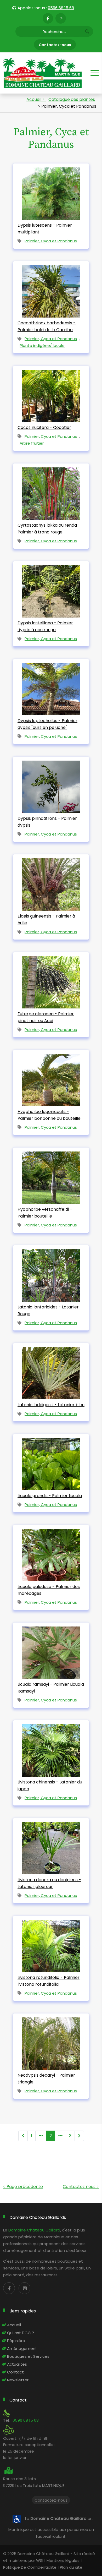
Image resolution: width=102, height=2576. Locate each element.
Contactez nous (81, 2187)
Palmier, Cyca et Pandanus (51, 241)
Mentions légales (63, 2560)
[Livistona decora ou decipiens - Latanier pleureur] (51, 1846)
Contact (15, 2372)
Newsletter (18, 2380)
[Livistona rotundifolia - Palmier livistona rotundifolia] (51, 1944)
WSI (40, 2560)
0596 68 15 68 (61, 8)
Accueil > (36, 99)
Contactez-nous (55, 45)
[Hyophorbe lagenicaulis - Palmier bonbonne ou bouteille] (51, 1078)
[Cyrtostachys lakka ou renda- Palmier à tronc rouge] (51, 491)
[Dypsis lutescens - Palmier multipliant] (51, 191)
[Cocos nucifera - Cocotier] (51, 394)
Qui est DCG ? (21, 2333)
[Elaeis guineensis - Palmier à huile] (51, 882)
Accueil (14, 2325)
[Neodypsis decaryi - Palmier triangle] (51, 2041)
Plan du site (71, 2567)
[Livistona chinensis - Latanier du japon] (51, 1748)
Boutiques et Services (28, 2356)
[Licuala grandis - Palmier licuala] (51, 1462)
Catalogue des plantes (72, 99)
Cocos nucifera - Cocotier (44, 427)
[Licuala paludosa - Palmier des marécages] (51, 1553)
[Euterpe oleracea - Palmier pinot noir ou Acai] (51, 980)
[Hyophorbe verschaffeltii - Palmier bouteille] (51, 1175)
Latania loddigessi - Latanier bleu (51, 1405)
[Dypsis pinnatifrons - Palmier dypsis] (51, 785)
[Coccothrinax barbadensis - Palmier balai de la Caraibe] (51, 289)
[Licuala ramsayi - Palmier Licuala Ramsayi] (51, 1650)
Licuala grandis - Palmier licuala (50, 1496)
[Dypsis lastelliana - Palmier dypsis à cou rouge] (51, 589)
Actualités (17, 2364)
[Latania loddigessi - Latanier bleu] (51, 1371)
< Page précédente (23, 2187)
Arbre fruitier (32, 443)
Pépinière (16, 2341)
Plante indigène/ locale (42, 345)
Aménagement (22, 2348)
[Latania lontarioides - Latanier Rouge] (51, 1273)
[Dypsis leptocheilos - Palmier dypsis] (51, 687)
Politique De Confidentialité (30, 2567)
